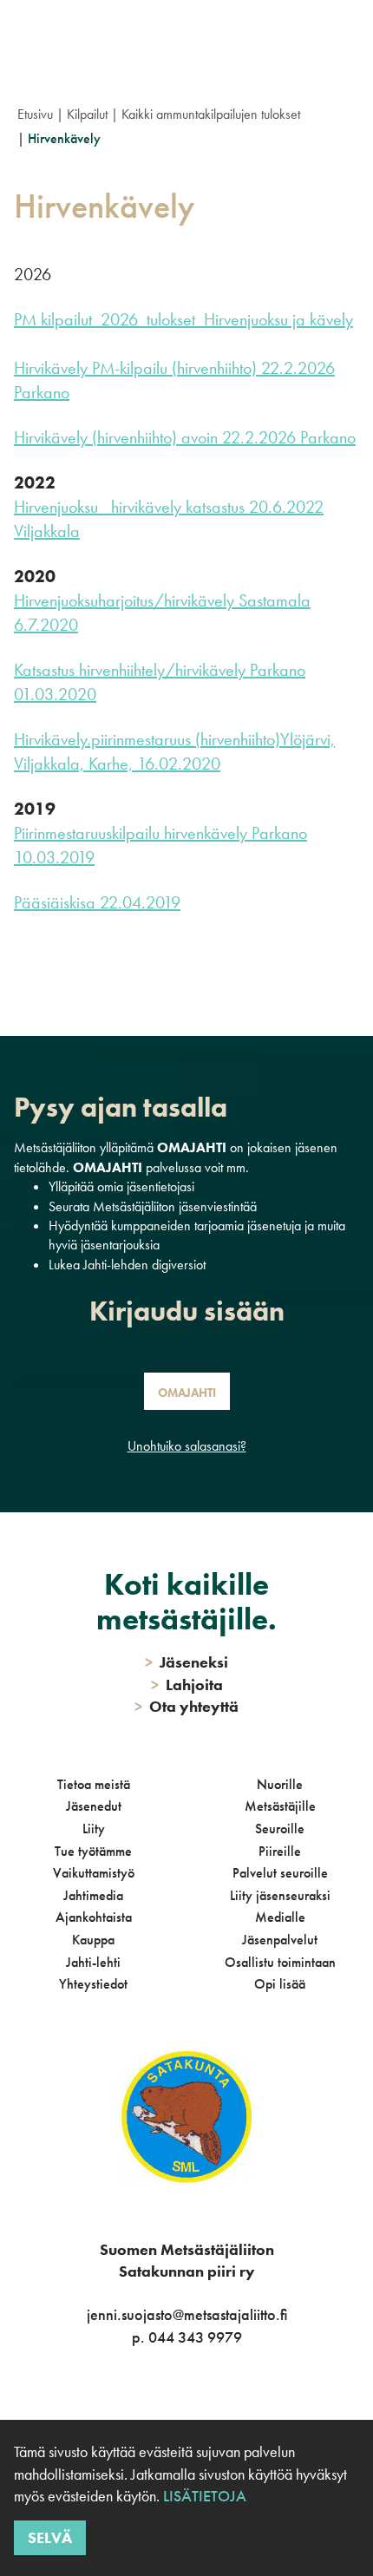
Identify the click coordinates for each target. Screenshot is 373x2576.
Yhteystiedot (93, 1984)
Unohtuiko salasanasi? (187, 1446)
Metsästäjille (280, 1806)
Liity (94, 1829)
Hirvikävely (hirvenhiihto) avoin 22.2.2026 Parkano (185, 437)
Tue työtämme (93, 1851)
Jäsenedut (94, 1806)
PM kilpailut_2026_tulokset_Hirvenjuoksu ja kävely (183, 319)
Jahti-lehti (93, 1962)
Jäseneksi (186, 1662)
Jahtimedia (93, 1895)
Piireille (280, 1851)
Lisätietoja (205, 2496)
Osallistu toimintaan (280, 1962)
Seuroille (280, 1829)
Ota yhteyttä (186, 1706)
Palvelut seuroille (280, 1873)
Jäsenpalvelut (280, 1940)
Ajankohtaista (94, 1917)
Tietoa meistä (94, 1784)
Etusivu (35, 114)
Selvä (50, 2537)
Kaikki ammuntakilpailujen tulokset (211, 114)
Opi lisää (280, 1984)
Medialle (280, 1917)
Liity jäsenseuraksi (280, 1895)
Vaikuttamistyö (94, 1873)
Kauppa (93, 1940)
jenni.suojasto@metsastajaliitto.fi (187, 2314)
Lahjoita (187, 1685)
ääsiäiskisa (59, 902)
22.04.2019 (138, 902)
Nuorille (280, 1784)
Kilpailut (87, 114)
